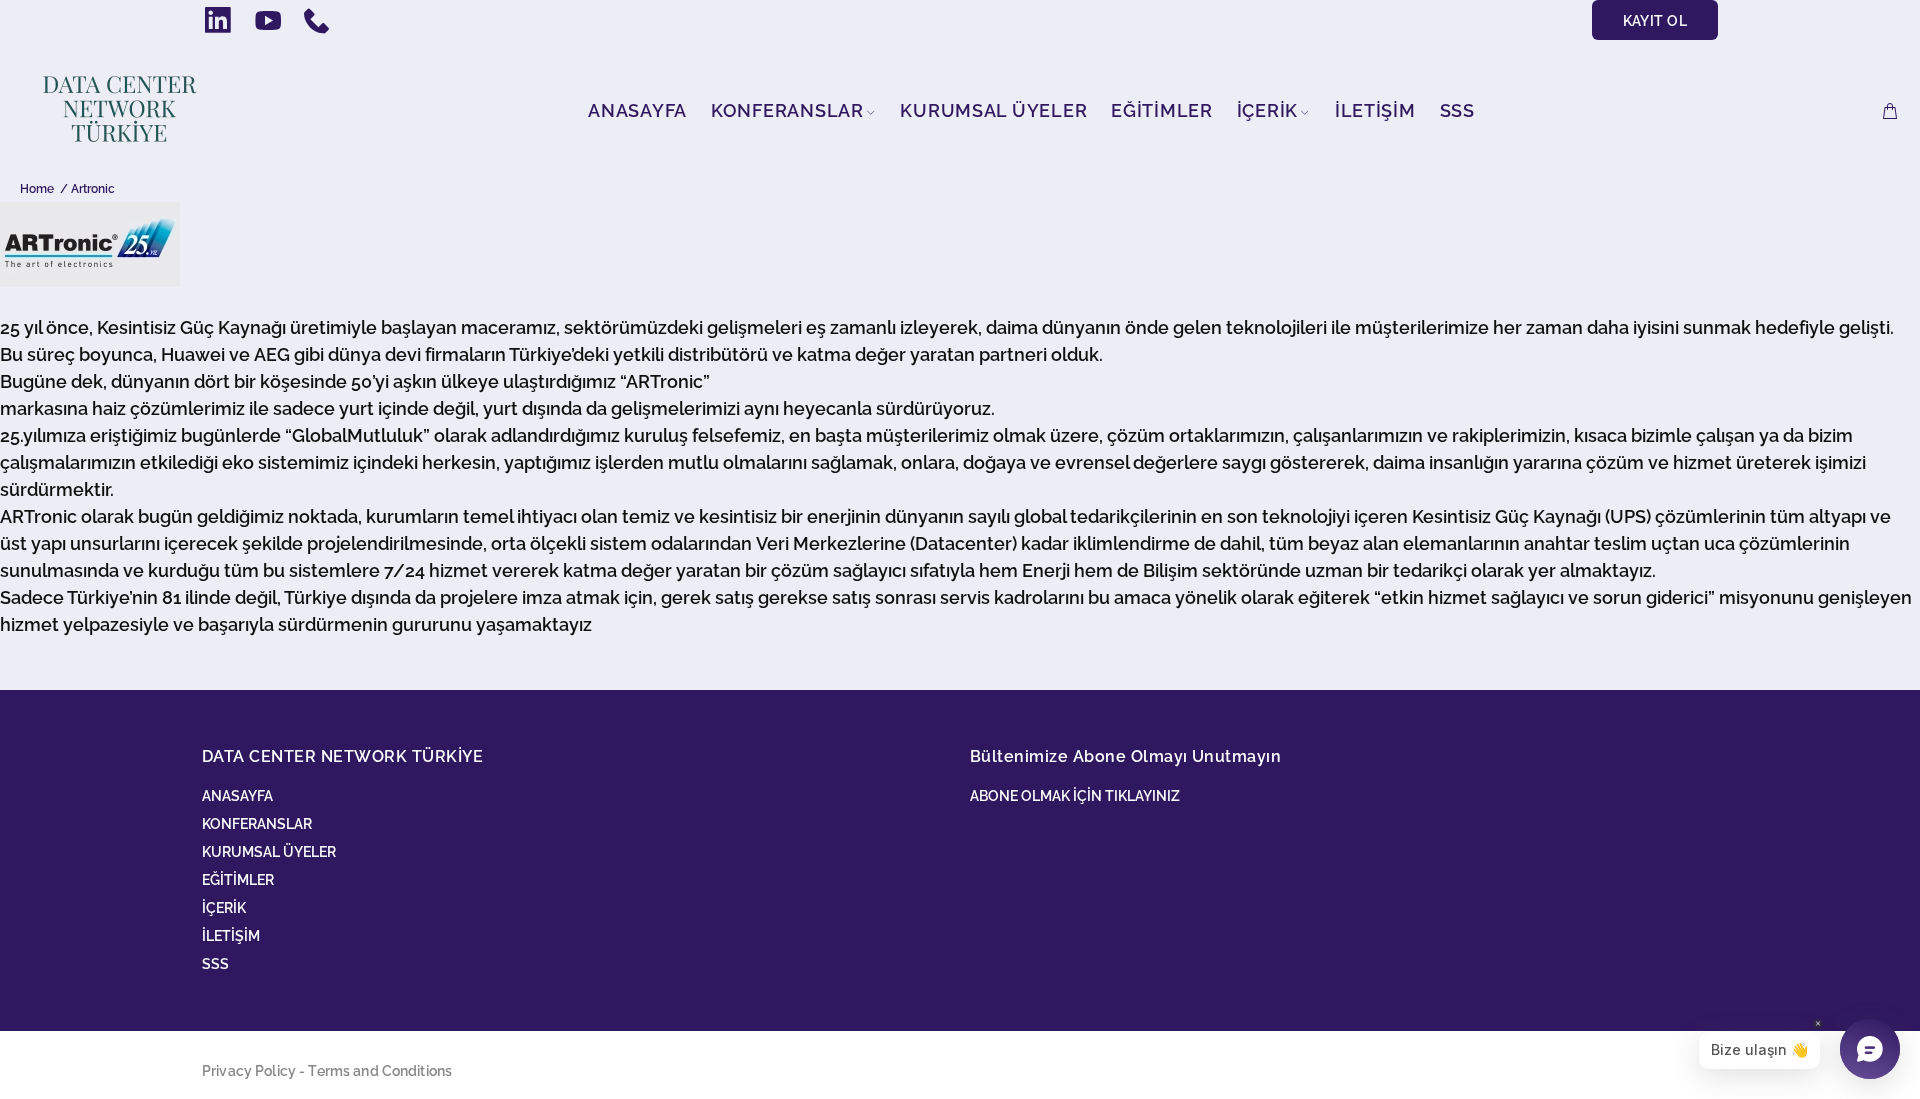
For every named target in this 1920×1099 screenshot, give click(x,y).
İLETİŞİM (231, 936)
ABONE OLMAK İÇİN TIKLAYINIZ (1075, 796)
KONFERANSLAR (257, 824)
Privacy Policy (249, 1071)
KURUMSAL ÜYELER (269, 852)
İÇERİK (224, 908)
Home (37, 189)
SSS (215, 964)
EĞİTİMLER (238, 880)
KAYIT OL (1655, 21)
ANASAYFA (237, 796)
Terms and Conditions (380, 1071)
